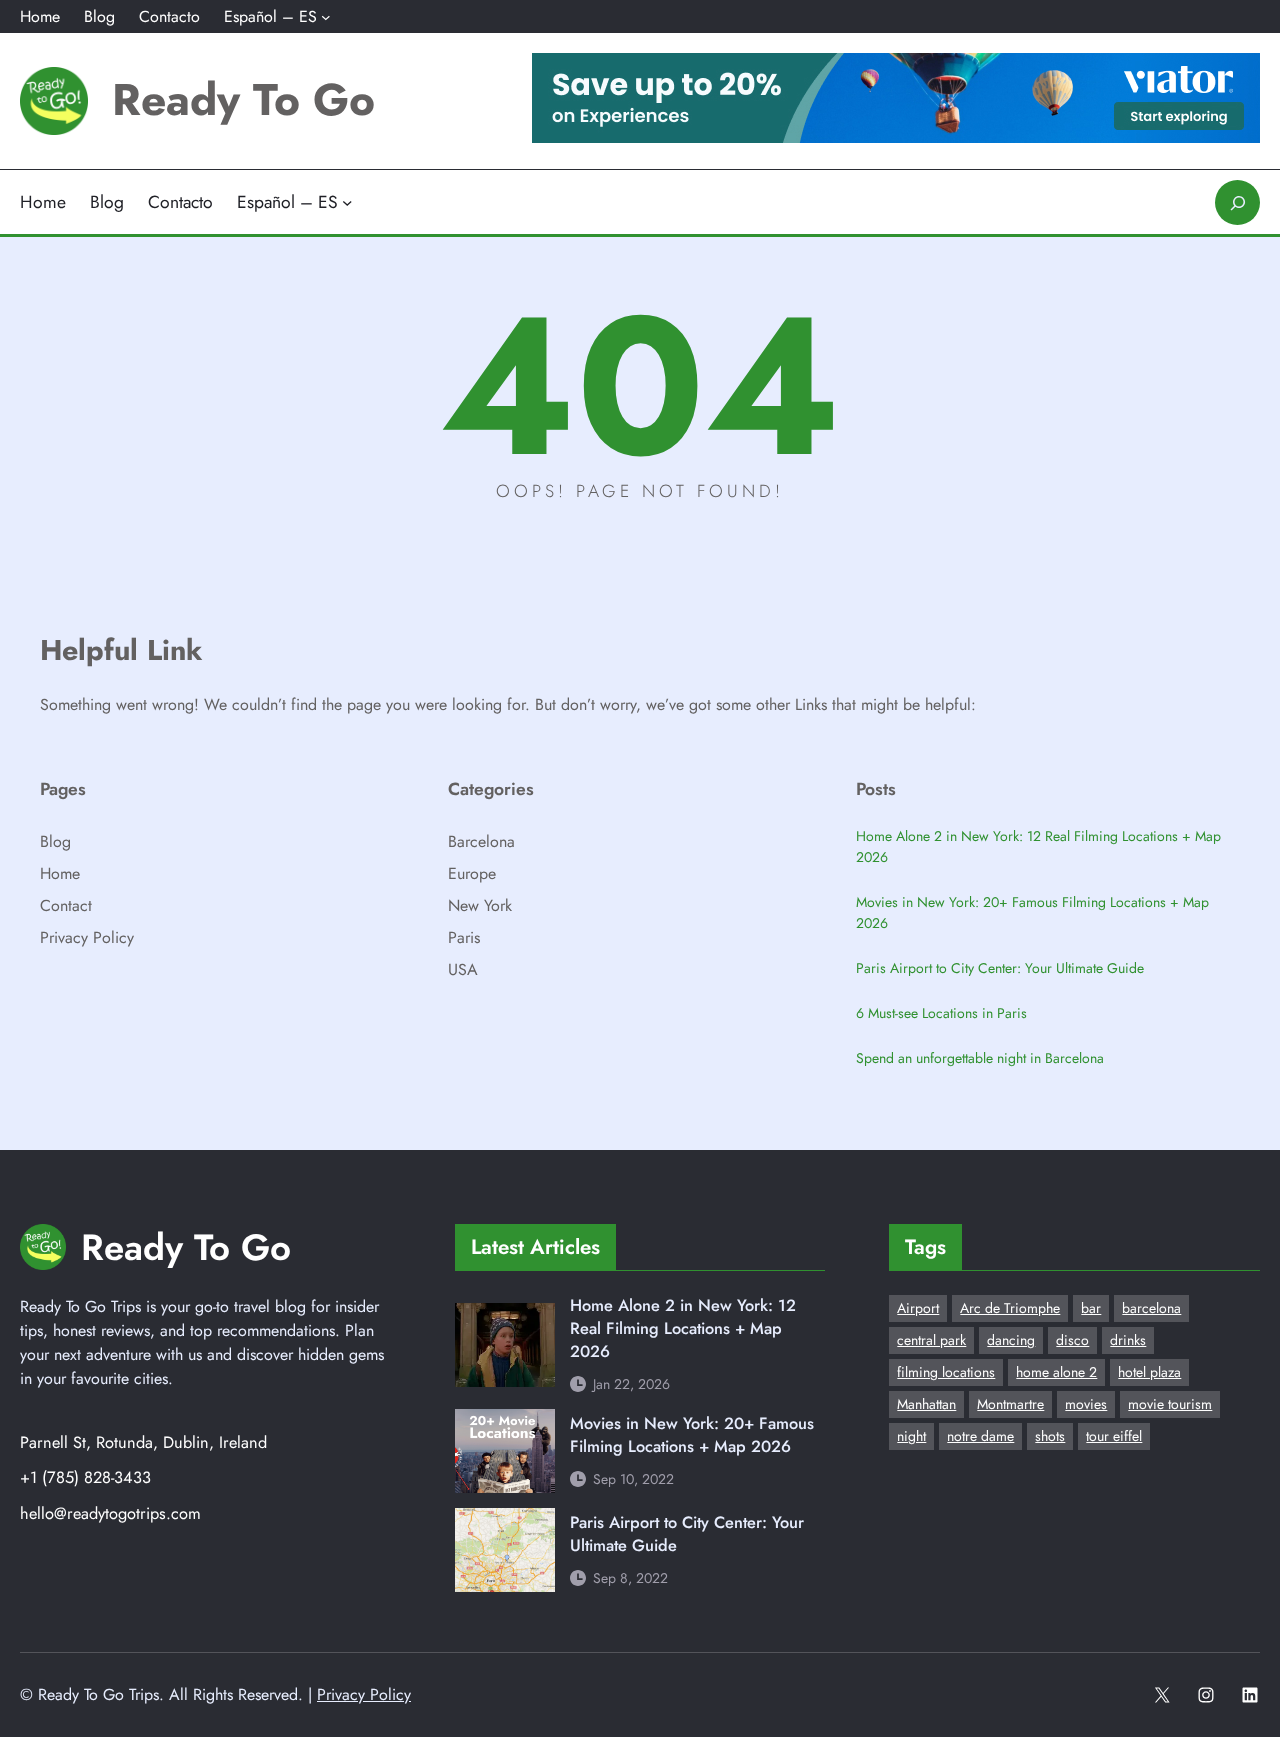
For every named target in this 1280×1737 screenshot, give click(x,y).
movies (1086, 1404)
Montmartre (1010, 1404)
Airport (918, 1308)
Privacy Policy (87, 937)
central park (931, 1340)
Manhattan (926, 1404)
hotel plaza (1149, 1372)
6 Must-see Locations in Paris (941, 1013)
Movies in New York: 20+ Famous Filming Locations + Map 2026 (1032, 912)
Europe (472, 873)
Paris (464, 937)
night (911, 1436)
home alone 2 (1056, 1372)
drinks (1128, 1340)
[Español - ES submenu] (326, 17)
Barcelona (481, 841)
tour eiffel (1114, 1436)
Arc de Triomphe (1010, 1308)
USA (463, 969)
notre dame (980, 1436)
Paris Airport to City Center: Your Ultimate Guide (1000, 968)
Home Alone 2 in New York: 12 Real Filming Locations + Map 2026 (1038, 846)
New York (480, 905)
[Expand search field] (1237, 202)
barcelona (1151, 1308)
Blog (55, 841)
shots (1050, 1436)
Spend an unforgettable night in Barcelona (980, 1058)
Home (60, 873)
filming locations (946, 1372)
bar (1091, 1308)
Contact (66, 905)
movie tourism (1170, 1404)
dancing (1011, 1340)
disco (1072, 1340)
